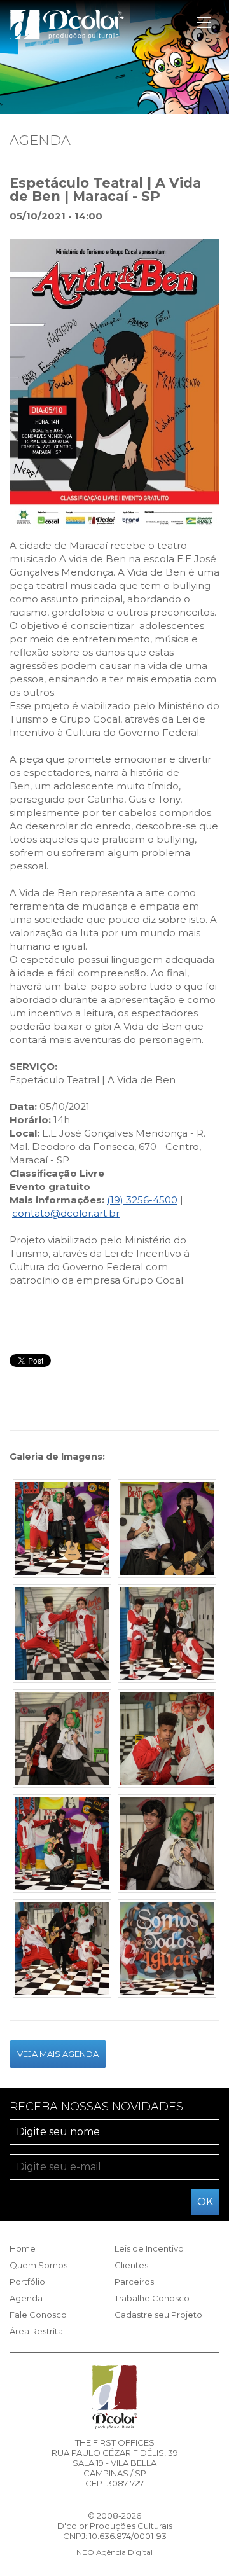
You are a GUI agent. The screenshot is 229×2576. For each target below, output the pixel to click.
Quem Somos (38, 2265)
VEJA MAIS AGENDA (58, 2054)
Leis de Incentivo (149, 2248)
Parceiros (134, 2282)
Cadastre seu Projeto (158, 2315)
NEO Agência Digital (114, 2552)
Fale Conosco (38, 2315)
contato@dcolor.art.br (66, 1213)
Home (23, 2248)
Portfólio (27, 2282)
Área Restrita (36, 2331)
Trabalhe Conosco (152, 2298)
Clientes (131, 2265)
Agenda (26, 2298)
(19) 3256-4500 (142, 1200)
